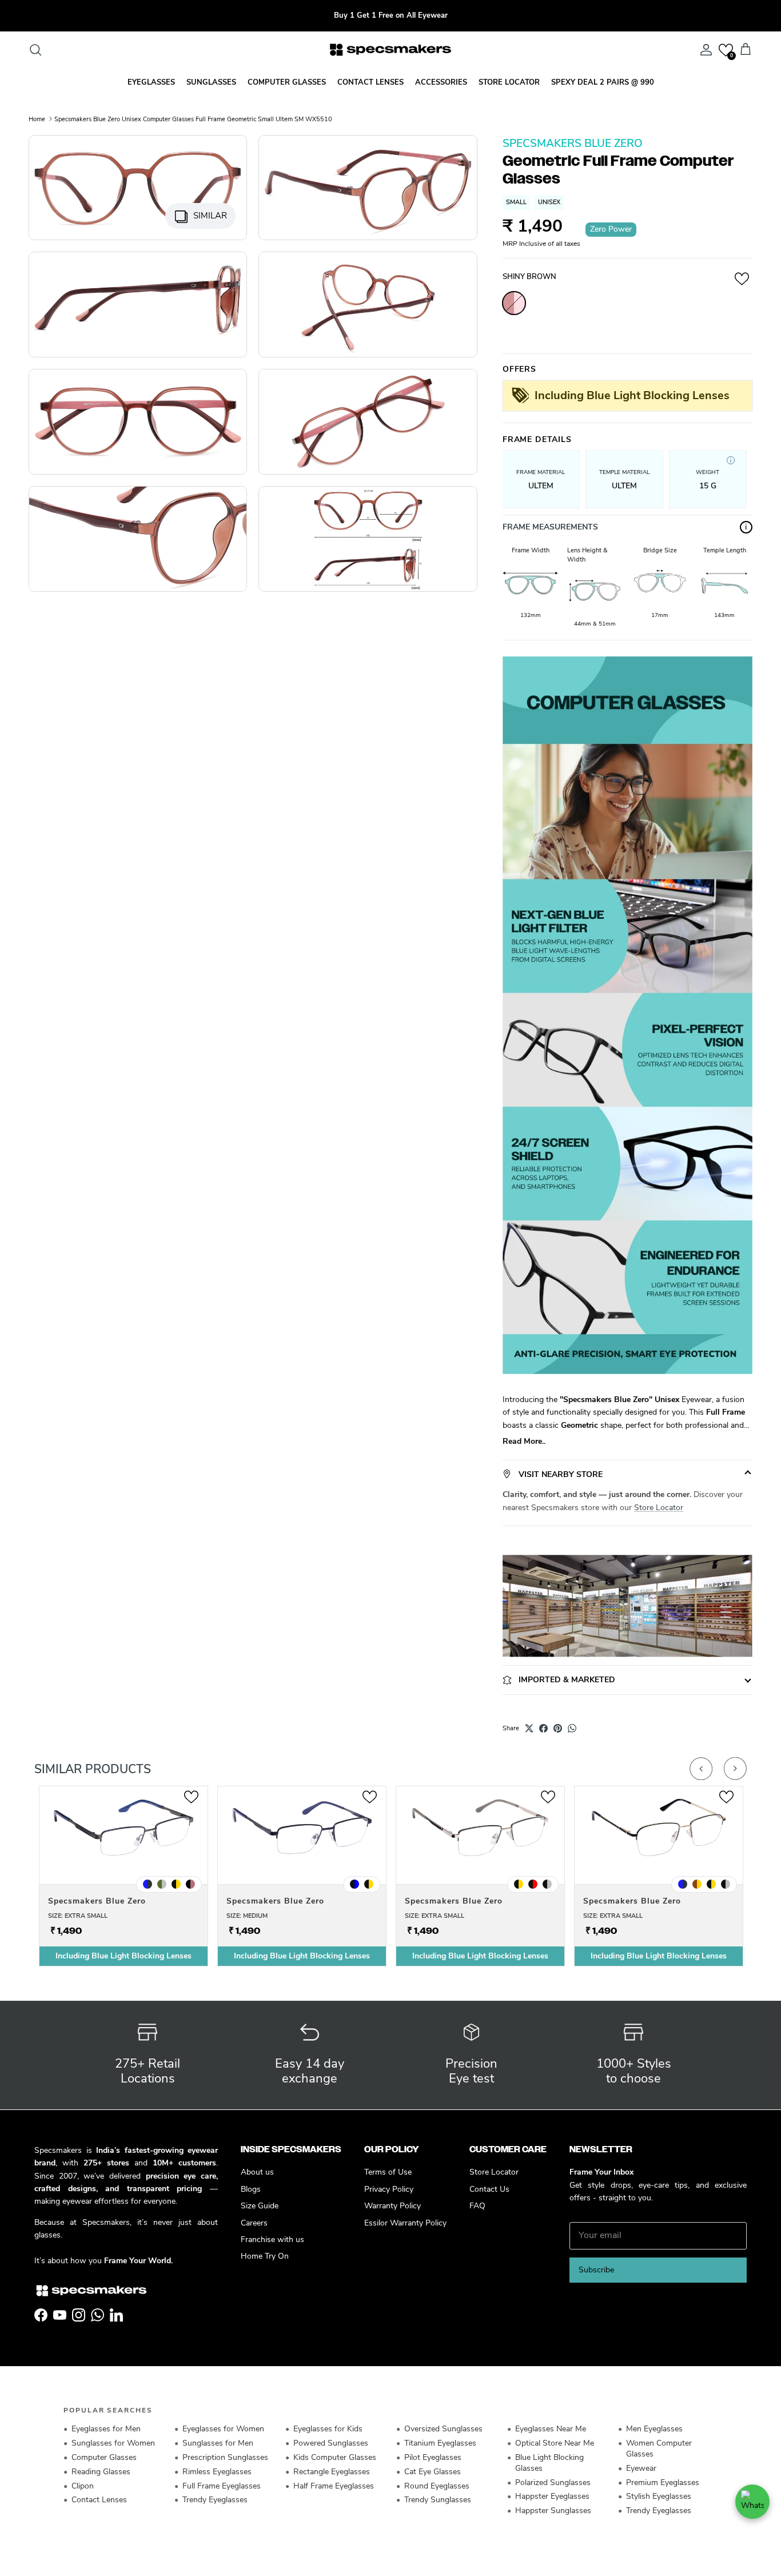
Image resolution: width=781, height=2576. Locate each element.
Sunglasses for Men (218, 2443)
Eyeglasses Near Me (551, 2429)
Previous (701, 1769)
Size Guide (260, 2206)
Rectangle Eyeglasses (332, 2472)
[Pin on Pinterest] (558, 1728)
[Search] (35, 50)
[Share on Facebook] (543, 1728)
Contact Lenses (99, 2500)
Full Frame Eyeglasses (222, 2486)
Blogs (251, 2189)
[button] (726, 50)
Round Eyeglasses (437, 2486)
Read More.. (524, 1441)
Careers (254, 2223)
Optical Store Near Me (555, 2443)
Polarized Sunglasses (553, 2483)
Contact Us (489, 2189)
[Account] (704, 50)
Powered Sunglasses (331, 2443)
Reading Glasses (101, 2472)
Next (735, 1769)
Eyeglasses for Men (106, 2429)
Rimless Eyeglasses (217, 2472)
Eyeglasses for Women (223, 2429)
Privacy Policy (389, 2189)
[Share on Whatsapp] (572, 1728)
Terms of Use (388, 2172)
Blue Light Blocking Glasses (549, 2463)
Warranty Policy (393, 2206)
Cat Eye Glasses (433, 2472)
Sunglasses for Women (113, 2443)
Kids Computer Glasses (335, 2457)
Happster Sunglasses (553, 2511)
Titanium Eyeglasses (440, 2443)
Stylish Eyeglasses (659, 2496)
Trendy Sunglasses (438, 2500)
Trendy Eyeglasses (215, 2500)
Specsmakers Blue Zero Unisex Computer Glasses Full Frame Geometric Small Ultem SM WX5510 (193, 119)
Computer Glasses (104, 2457)
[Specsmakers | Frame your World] (390, 50)
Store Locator (659, 1508)
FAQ (477, 2206)
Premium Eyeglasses (663, 2483)
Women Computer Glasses (659, 2448)
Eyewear (641, 2468)
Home (37, 119)
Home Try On (265, 2256)
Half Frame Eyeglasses (334, 2486)
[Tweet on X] (529, 1728)
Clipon (83, 2486)
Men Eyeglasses (654, 2429)
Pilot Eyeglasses (433, 2457)
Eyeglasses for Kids (328, 2429)
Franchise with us (272, 2239)
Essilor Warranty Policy (405, 2223)
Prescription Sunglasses (225, 2457)
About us (257, 2172)
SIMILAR (210, 216)
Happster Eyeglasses (552, 2496)
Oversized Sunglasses (443, 2429)
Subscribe (596, 2270)
